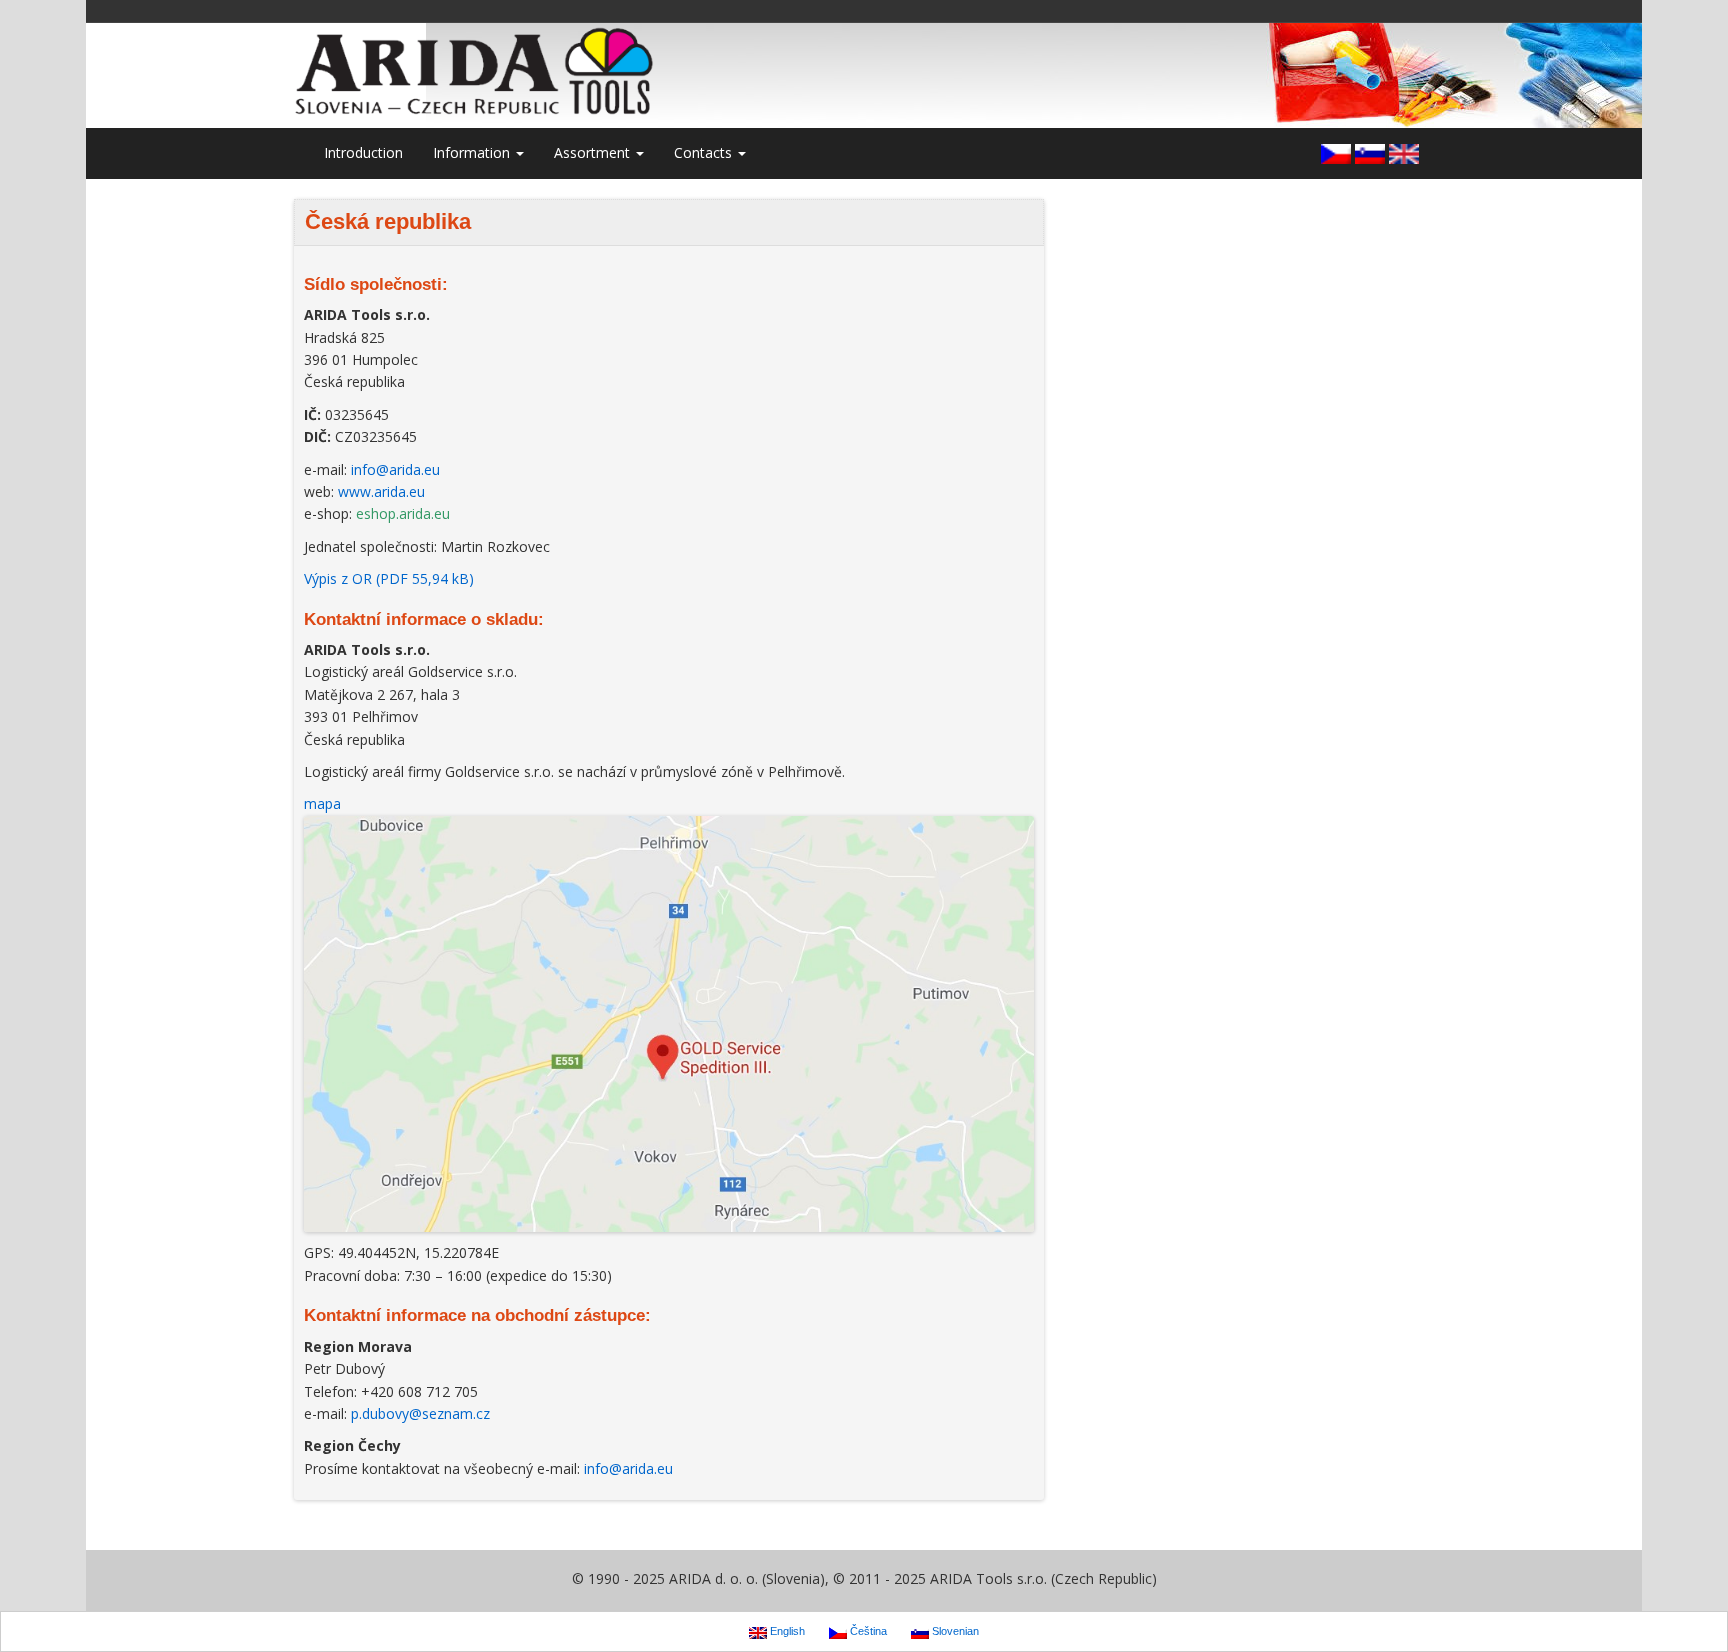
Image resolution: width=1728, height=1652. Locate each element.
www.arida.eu (381, 491)
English (786, 1631)
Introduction (363, 152)
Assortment (594, 152)
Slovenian (954, 1631)
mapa (322, 803)
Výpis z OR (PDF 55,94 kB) (389, 578)
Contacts (705, 152)
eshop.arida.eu (403, 513)
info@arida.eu (395, 469)
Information (473, 152)
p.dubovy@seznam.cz (420, 1413)
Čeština (867, 1631)
